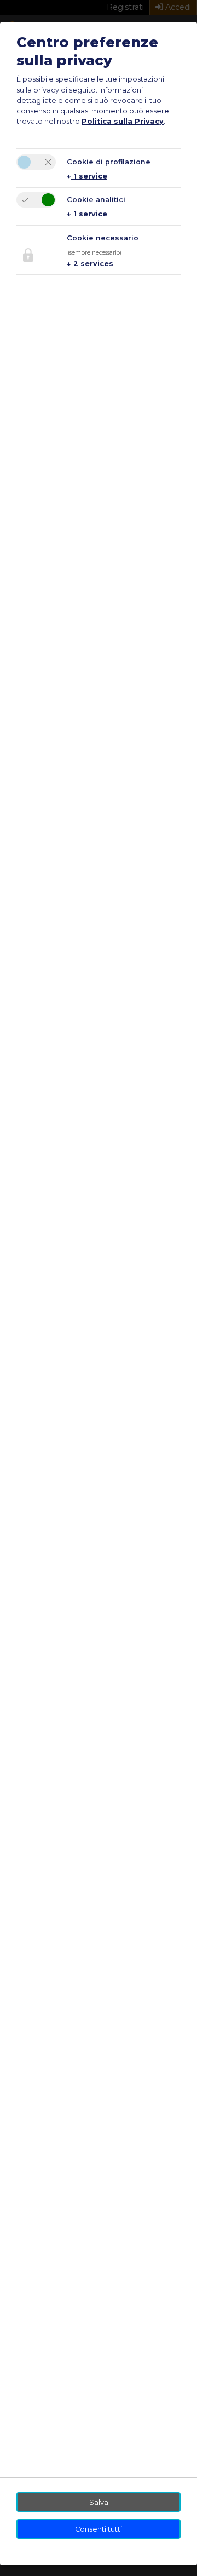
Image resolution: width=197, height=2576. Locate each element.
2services (90, 264)
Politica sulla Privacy (123, 121)
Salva (99, 2502)
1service (87, 176)
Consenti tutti (99, 2529)
